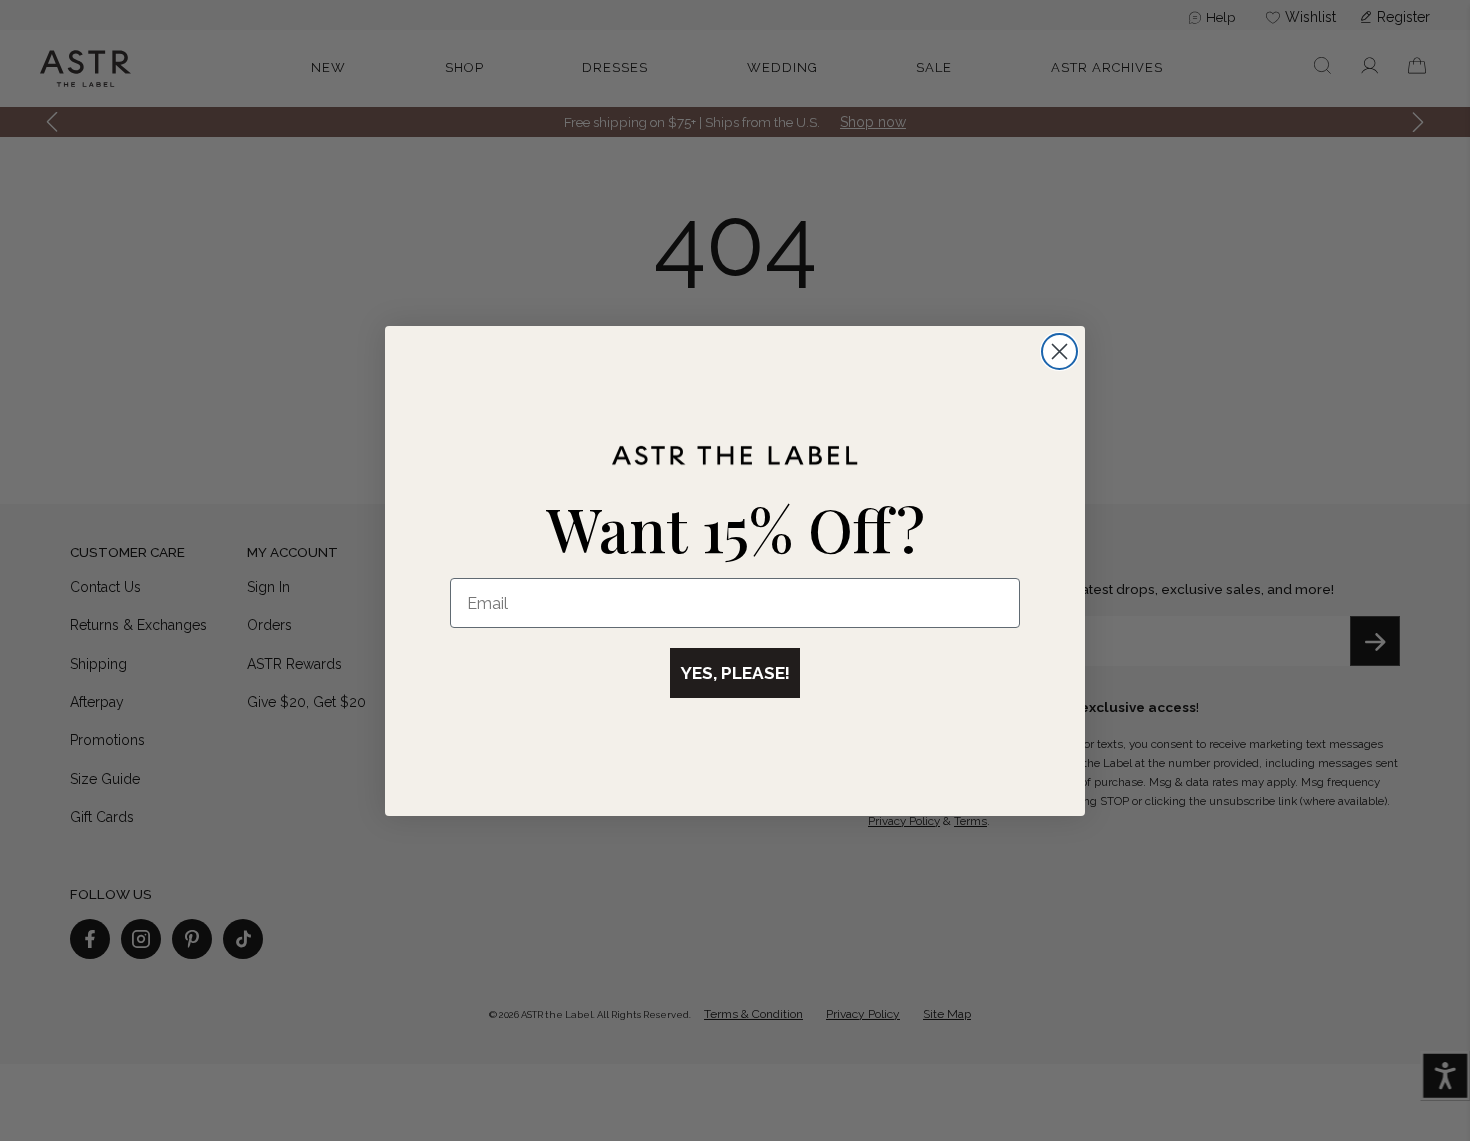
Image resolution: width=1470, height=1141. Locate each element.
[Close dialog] (1059, 351)
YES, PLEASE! (735, 673)
